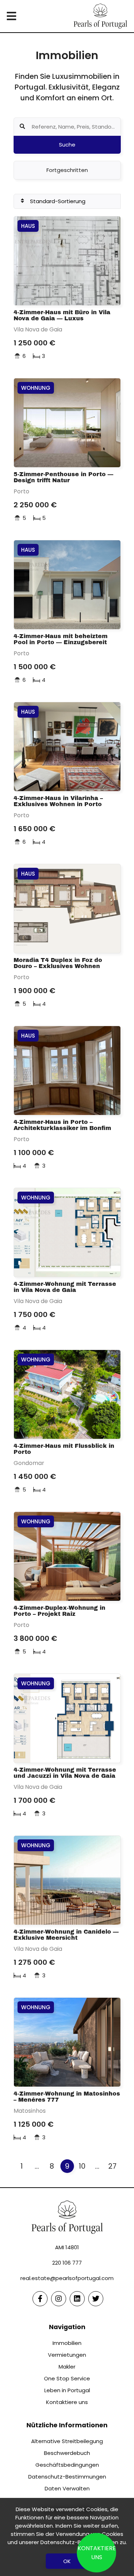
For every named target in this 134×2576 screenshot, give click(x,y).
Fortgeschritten (67, 170)
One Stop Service (67, 2378)
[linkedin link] (77, 2299)
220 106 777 (67, 2263)
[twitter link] (96, 2299)
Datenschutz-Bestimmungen (67, 2477)
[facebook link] (40, 2299)
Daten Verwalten (67, 2488)
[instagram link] (59, 2299)
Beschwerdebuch (67, 2453)
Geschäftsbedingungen (67, 2465)
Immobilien (67, 2343)
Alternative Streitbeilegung (67, 2441)
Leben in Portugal (67, 2390)
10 (82, 2166)
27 (112, 2166)
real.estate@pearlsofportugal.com (67, 2278)
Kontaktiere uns (67, 2402)
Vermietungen (67, 2355)
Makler (67, 2367)
